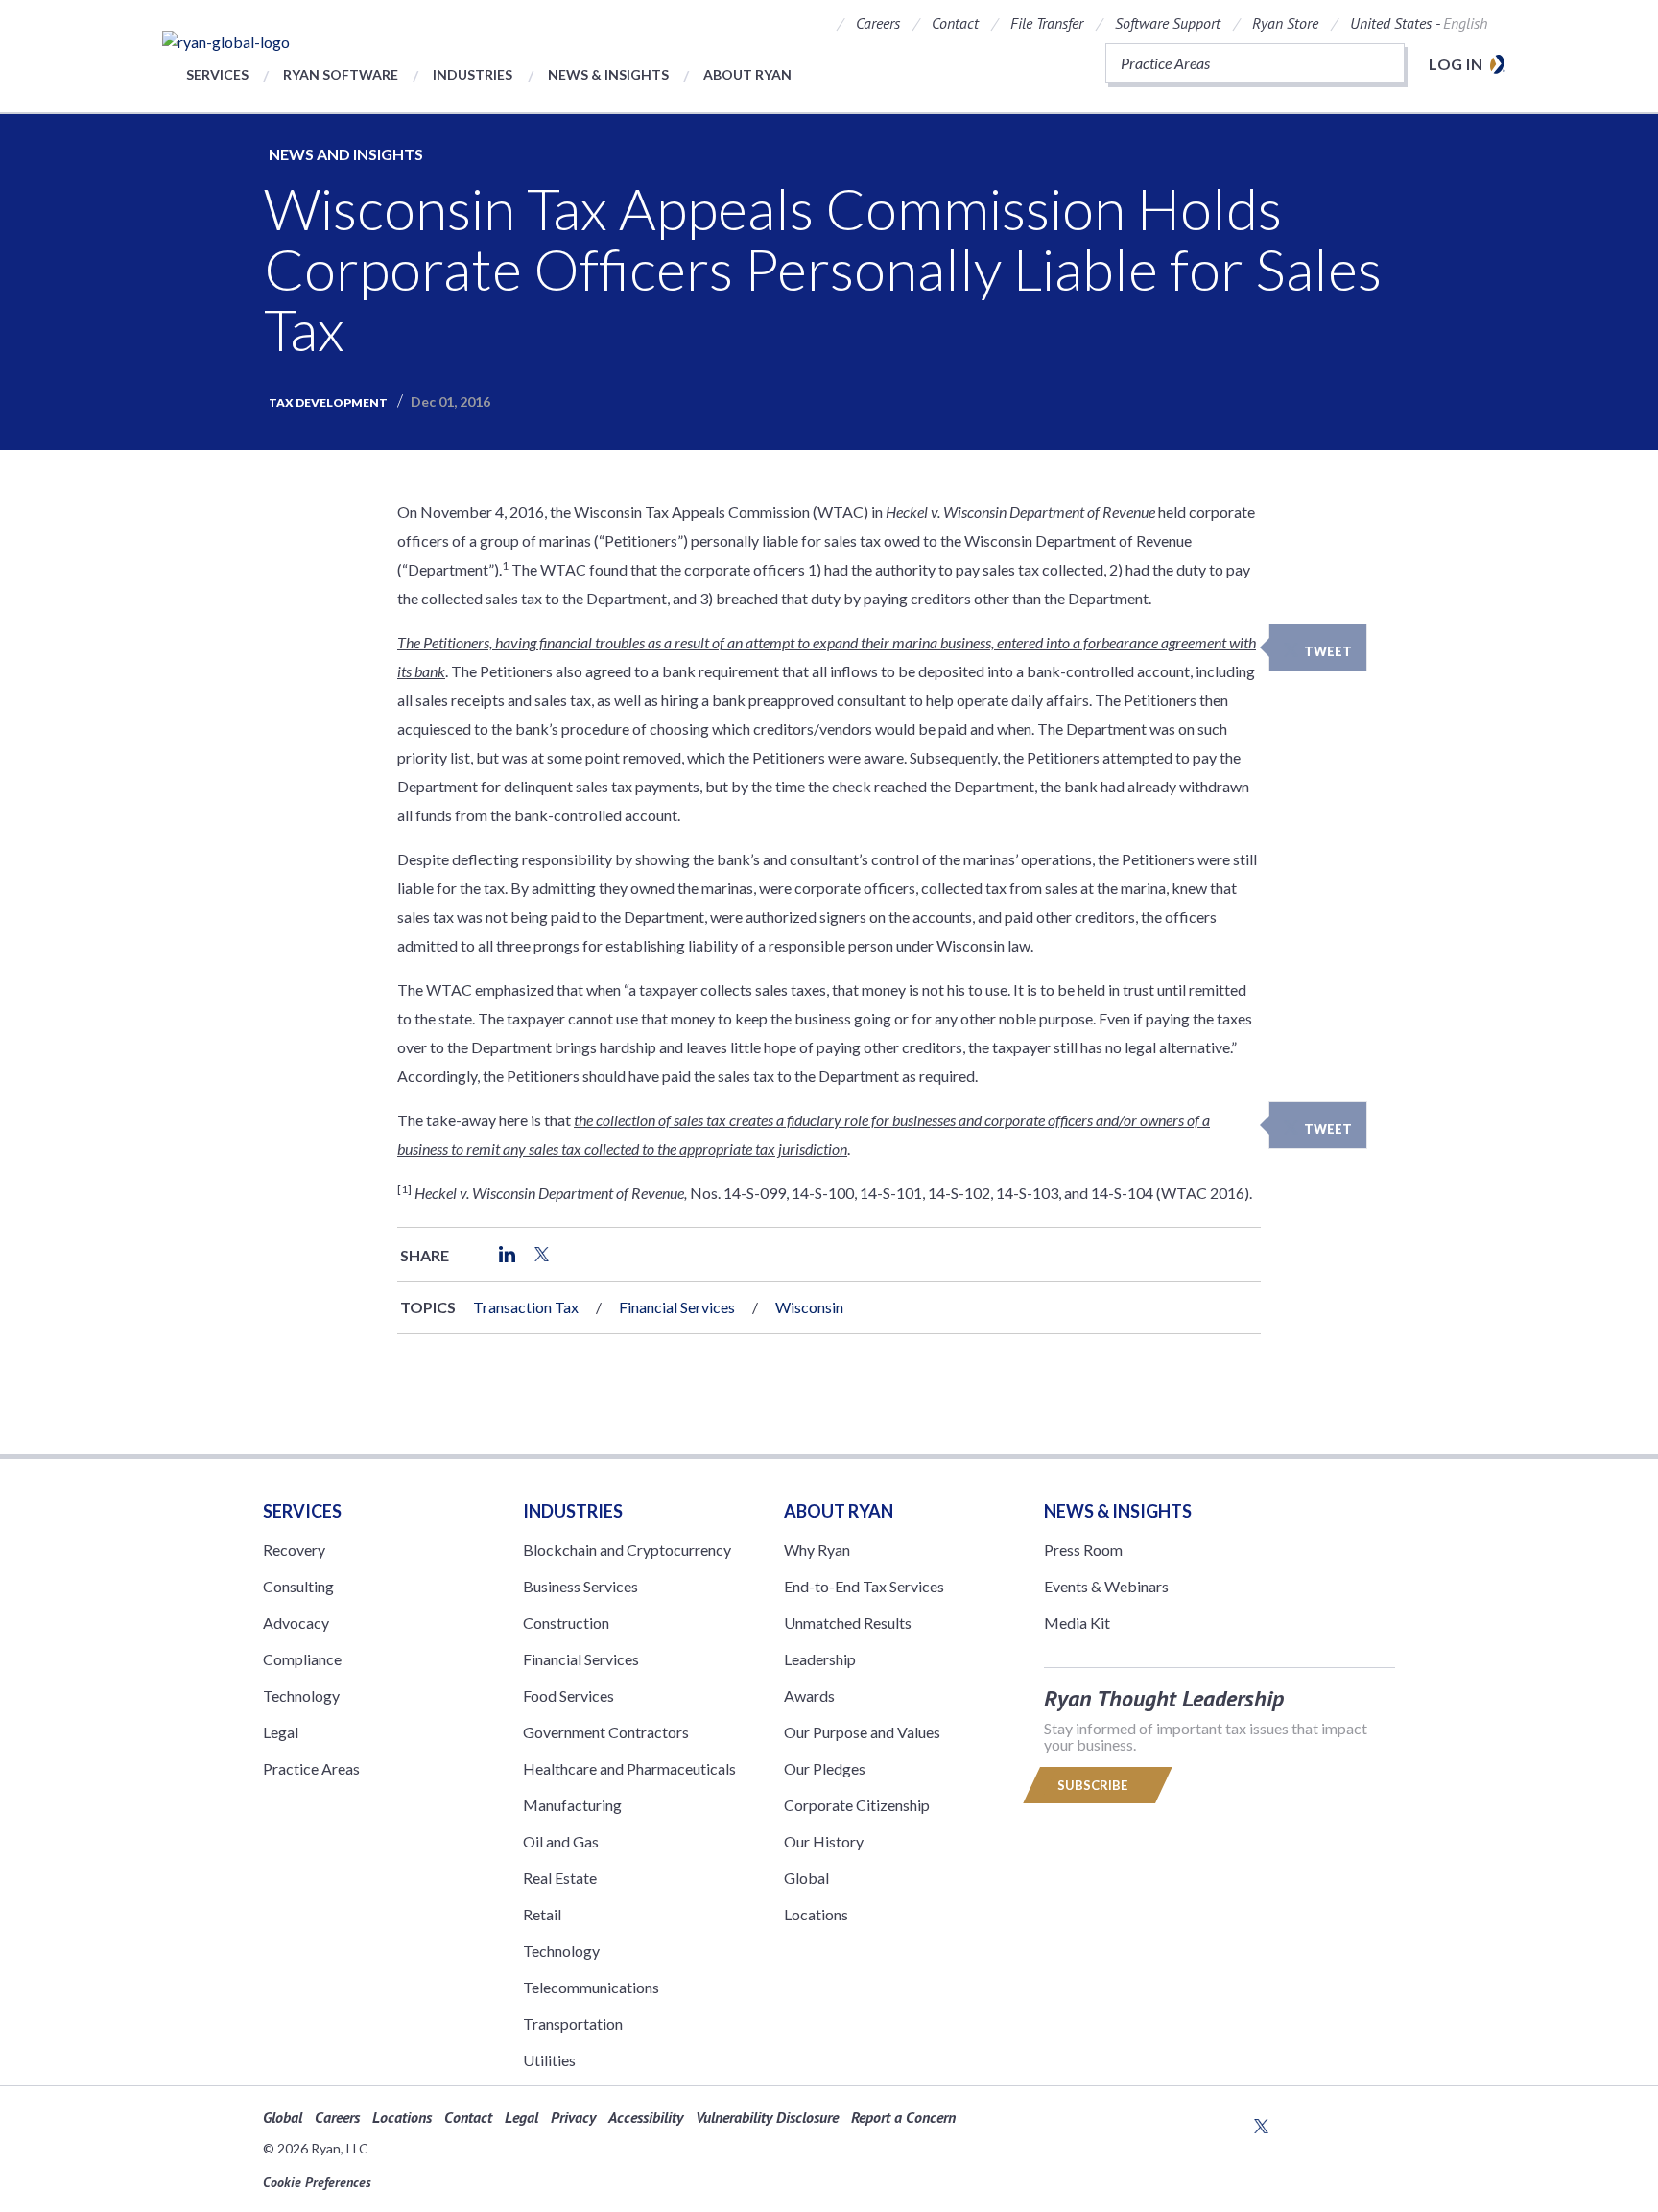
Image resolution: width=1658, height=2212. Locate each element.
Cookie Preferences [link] (317, 2182)
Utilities (549, 2060)
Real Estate (560, 1878)
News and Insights (346, 154)
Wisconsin (809, 1307)
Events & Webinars (1106, 1586)
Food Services (568, 1695)
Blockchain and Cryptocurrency (627, 1550)
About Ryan (747, 74)
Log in (1456, 64)
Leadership (820, 1659)
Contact (955, 23)
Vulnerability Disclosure (767, 2117)
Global (806, 1878)
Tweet (1328, 651)
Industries (473, 74)
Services (217, 74)
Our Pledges (825, 1768)
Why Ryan (817, 1550)
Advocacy (296, 1623)
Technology (301, 1695)
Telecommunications (591, 1987)
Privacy (573, 2117)
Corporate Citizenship (857, 1805)
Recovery (294, 1550)
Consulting (298, 1586)
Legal (281, 1732)
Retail (542, 1914)
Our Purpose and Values (862, 1732)
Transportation (573, 2024)
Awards (809, 1695)
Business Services (580, 1586)
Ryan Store (1285, 23)
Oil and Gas (561, 1841)
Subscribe (1094, 1785)
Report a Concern (903, 2117)
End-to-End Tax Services (864, 1586)
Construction (566, 1623)
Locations (816, 1914)
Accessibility (646, 2117)
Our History (824, 1841)
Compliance (302, 1659)
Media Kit (1077, 1623)
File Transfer (1047, 23)
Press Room (1083, 1550)
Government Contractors (606, 1732)
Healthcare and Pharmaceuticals (629, 1768)
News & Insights (608, 74)
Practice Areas (311, 1768)
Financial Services (677, 1307)
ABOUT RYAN (839, 1511)
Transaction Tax (526, 1307)
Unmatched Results (848, 1623)
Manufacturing (572, 1805)
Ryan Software (341, 74)
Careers (878, 23)
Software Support (1168, 23)
